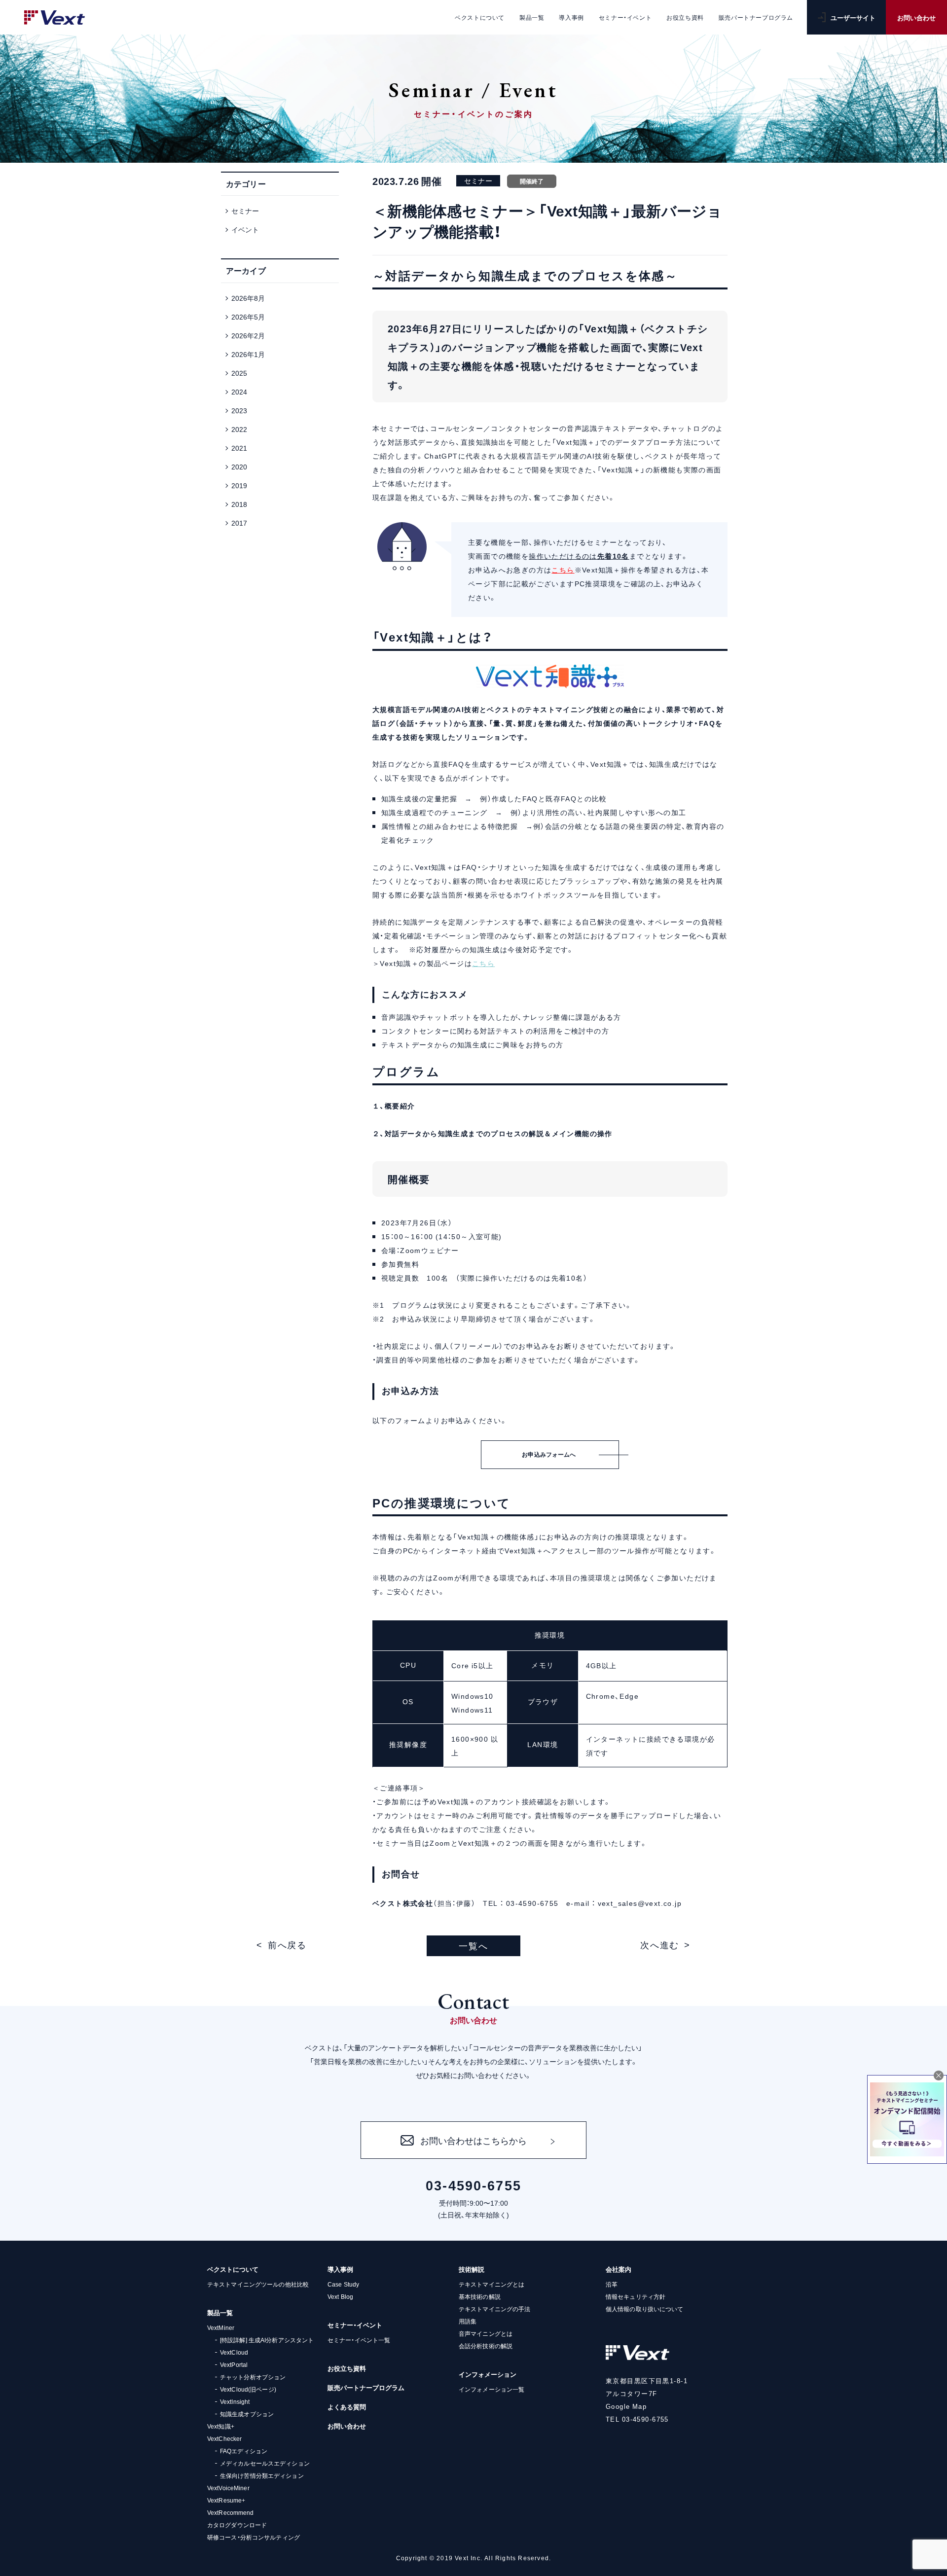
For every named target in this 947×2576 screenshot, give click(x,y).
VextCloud (234, 2352)
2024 (239, 392)
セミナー (245, 211)
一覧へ (473, 1946)
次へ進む (660, 1945)
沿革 (612, 2284)
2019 (239, 485)
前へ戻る (287, 1945)
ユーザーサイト (853, 18)
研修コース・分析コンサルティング (254, 2537)
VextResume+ (226, 2500)
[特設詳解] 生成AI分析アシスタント (267, 2340)
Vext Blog (340, 2296)
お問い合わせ (916, 18)
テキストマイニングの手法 (494, 2309)
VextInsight (235, 2401)
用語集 (468, 2321)
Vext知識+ (221, 2426)
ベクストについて (233, 2269)
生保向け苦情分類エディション (262, 2475)
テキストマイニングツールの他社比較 (258, 2284)
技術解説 (472, 2269)
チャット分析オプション (253, 2377)
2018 (239, 504)
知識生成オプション (247, 2414)
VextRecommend (231, 2512)
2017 (239, 523)
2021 (239, 448)
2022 (239, 429)
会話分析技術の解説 (486, 2346)
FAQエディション (244, 2451)
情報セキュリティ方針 (636, 2296)
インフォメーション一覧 (492, 2389)
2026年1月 (248, 354)
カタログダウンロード (237, 2525)
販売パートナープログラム (366, 2387)
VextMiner (221, 2327)
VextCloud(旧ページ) (248, 2389)
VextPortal (234, 2364)
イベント (245, 229)
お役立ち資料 (347, 2368)
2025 (239, 373)
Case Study (343, 2284)
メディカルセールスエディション (265, 2463)
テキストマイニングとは (492, 2284)
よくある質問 (347, 2407)
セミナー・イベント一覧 (359, 2340)
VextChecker (224, 2438)
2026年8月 (248, 298)
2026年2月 (248, 335)
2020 (239, 466)
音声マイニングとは (486, 2333)
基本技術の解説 (480, 2296)
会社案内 (619, 2269)
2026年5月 (248, 317)
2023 (239, 410)
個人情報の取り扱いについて (645, 2309)
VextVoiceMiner (228, 2488)
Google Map (626, 2406)
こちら (563, 570)
